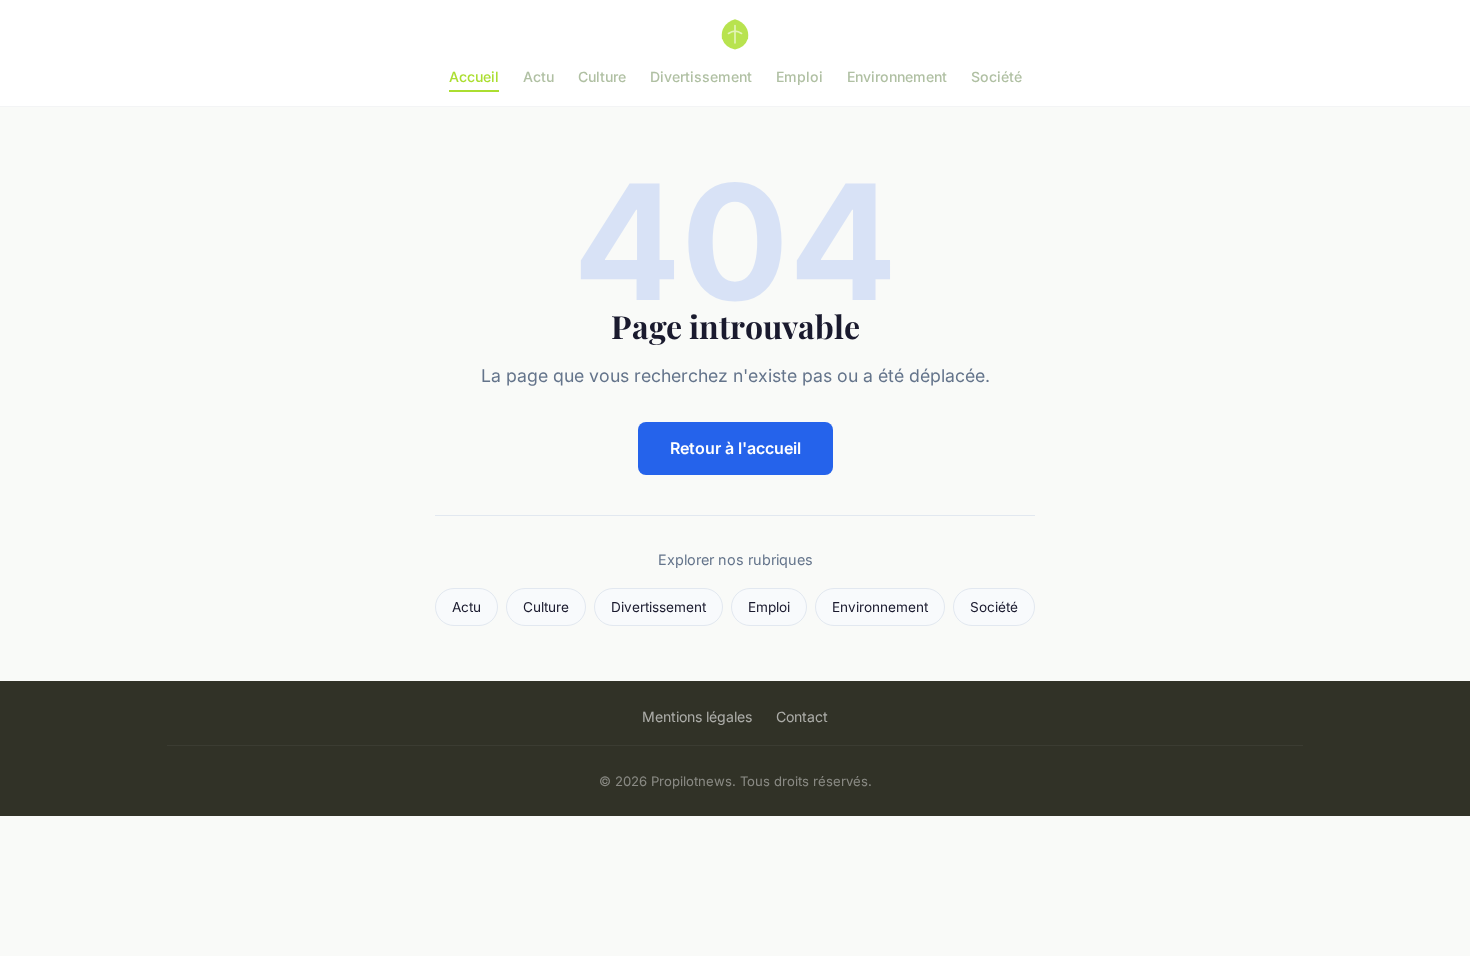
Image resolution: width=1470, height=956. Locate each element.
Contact (802, 716)
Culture (602, 76)
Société (996, 76)
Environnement (897, 76)
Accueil (474, 76)
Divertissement (701, 76)
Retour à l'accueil (735, 448)
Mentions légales (697, 716)
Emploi (799, 76)
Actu (538, 76)
